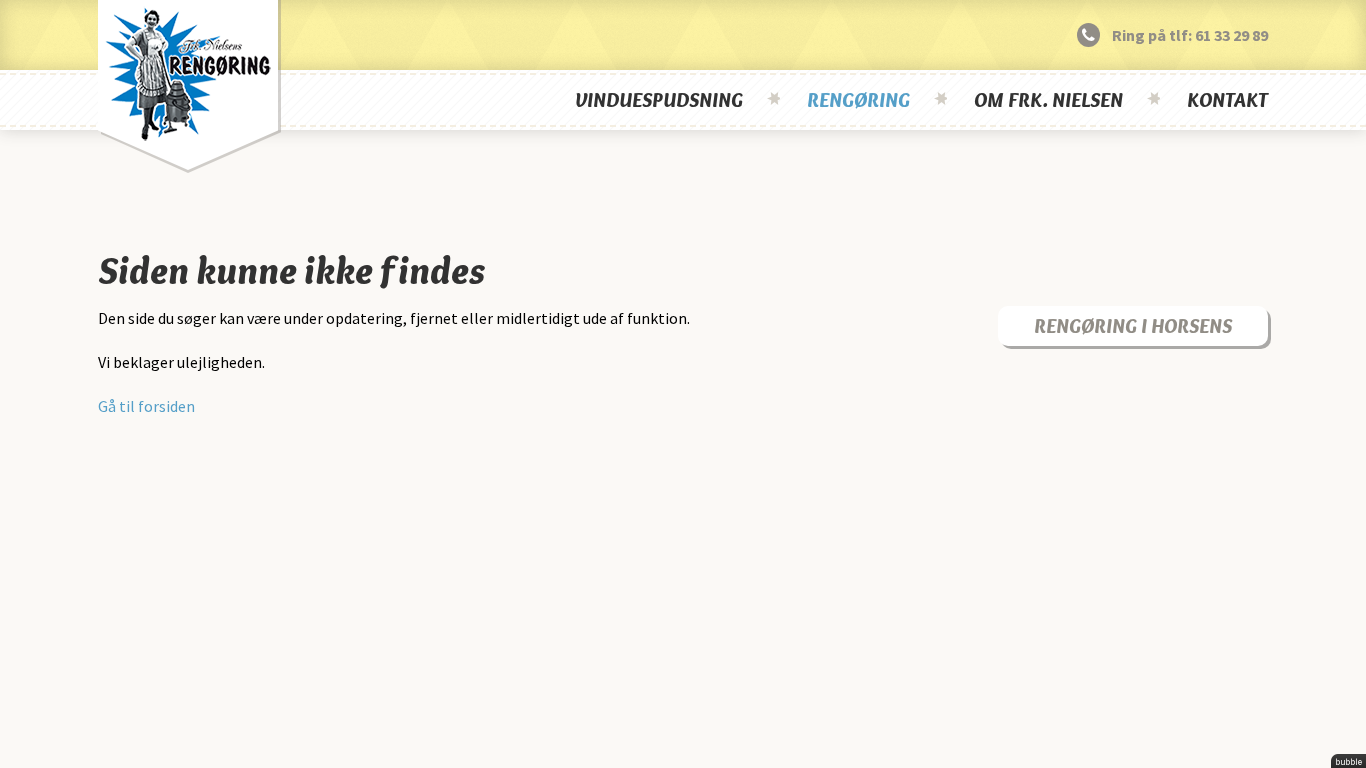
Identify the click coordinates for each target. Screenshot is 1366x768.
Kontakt (1227, 100)
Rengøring (858, 100)
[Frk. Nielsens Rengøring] (189, 86)
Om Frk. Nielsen (1048, 100)
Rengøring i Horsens (1133, 326)
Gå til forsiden (146, 406)
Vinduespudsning (659, 100)
